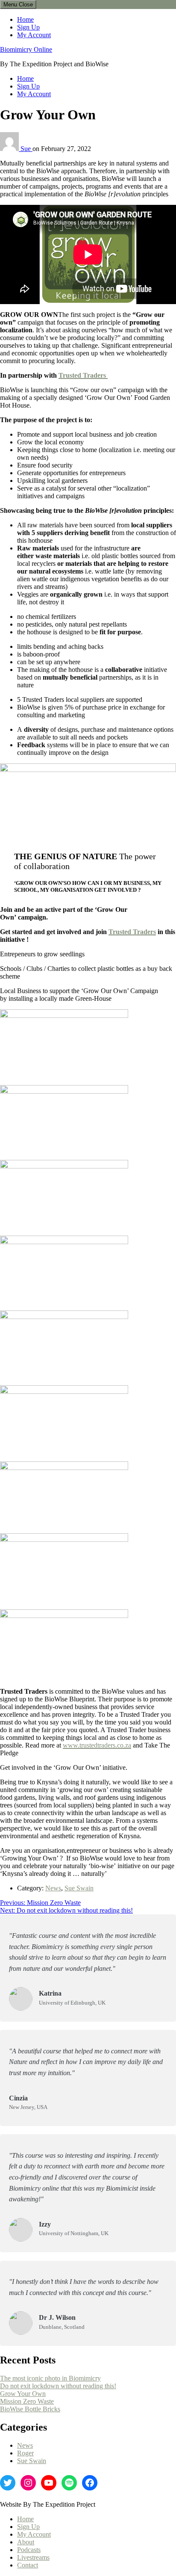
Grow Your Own (23, 2394)
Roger (25, 2453)
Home (25, 19)
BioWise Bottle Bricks (30, 2409)
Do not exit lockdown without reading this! (58, 2386)
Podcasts (29, 2550)
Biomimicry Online (26, 49)
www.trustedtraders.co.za (97, 1745)
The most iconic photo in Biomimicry (50, 2378)
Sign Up (28, 27)
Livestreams (33, 2557)
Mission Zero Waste (27, 2401)
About (26, 2542)
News (53, 1888)
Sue (26, 149)
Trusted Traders (83, 375)
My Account (34, 35)
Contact (28, 2565)
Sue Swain (79, 1888)
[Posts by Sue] (10, 149)
